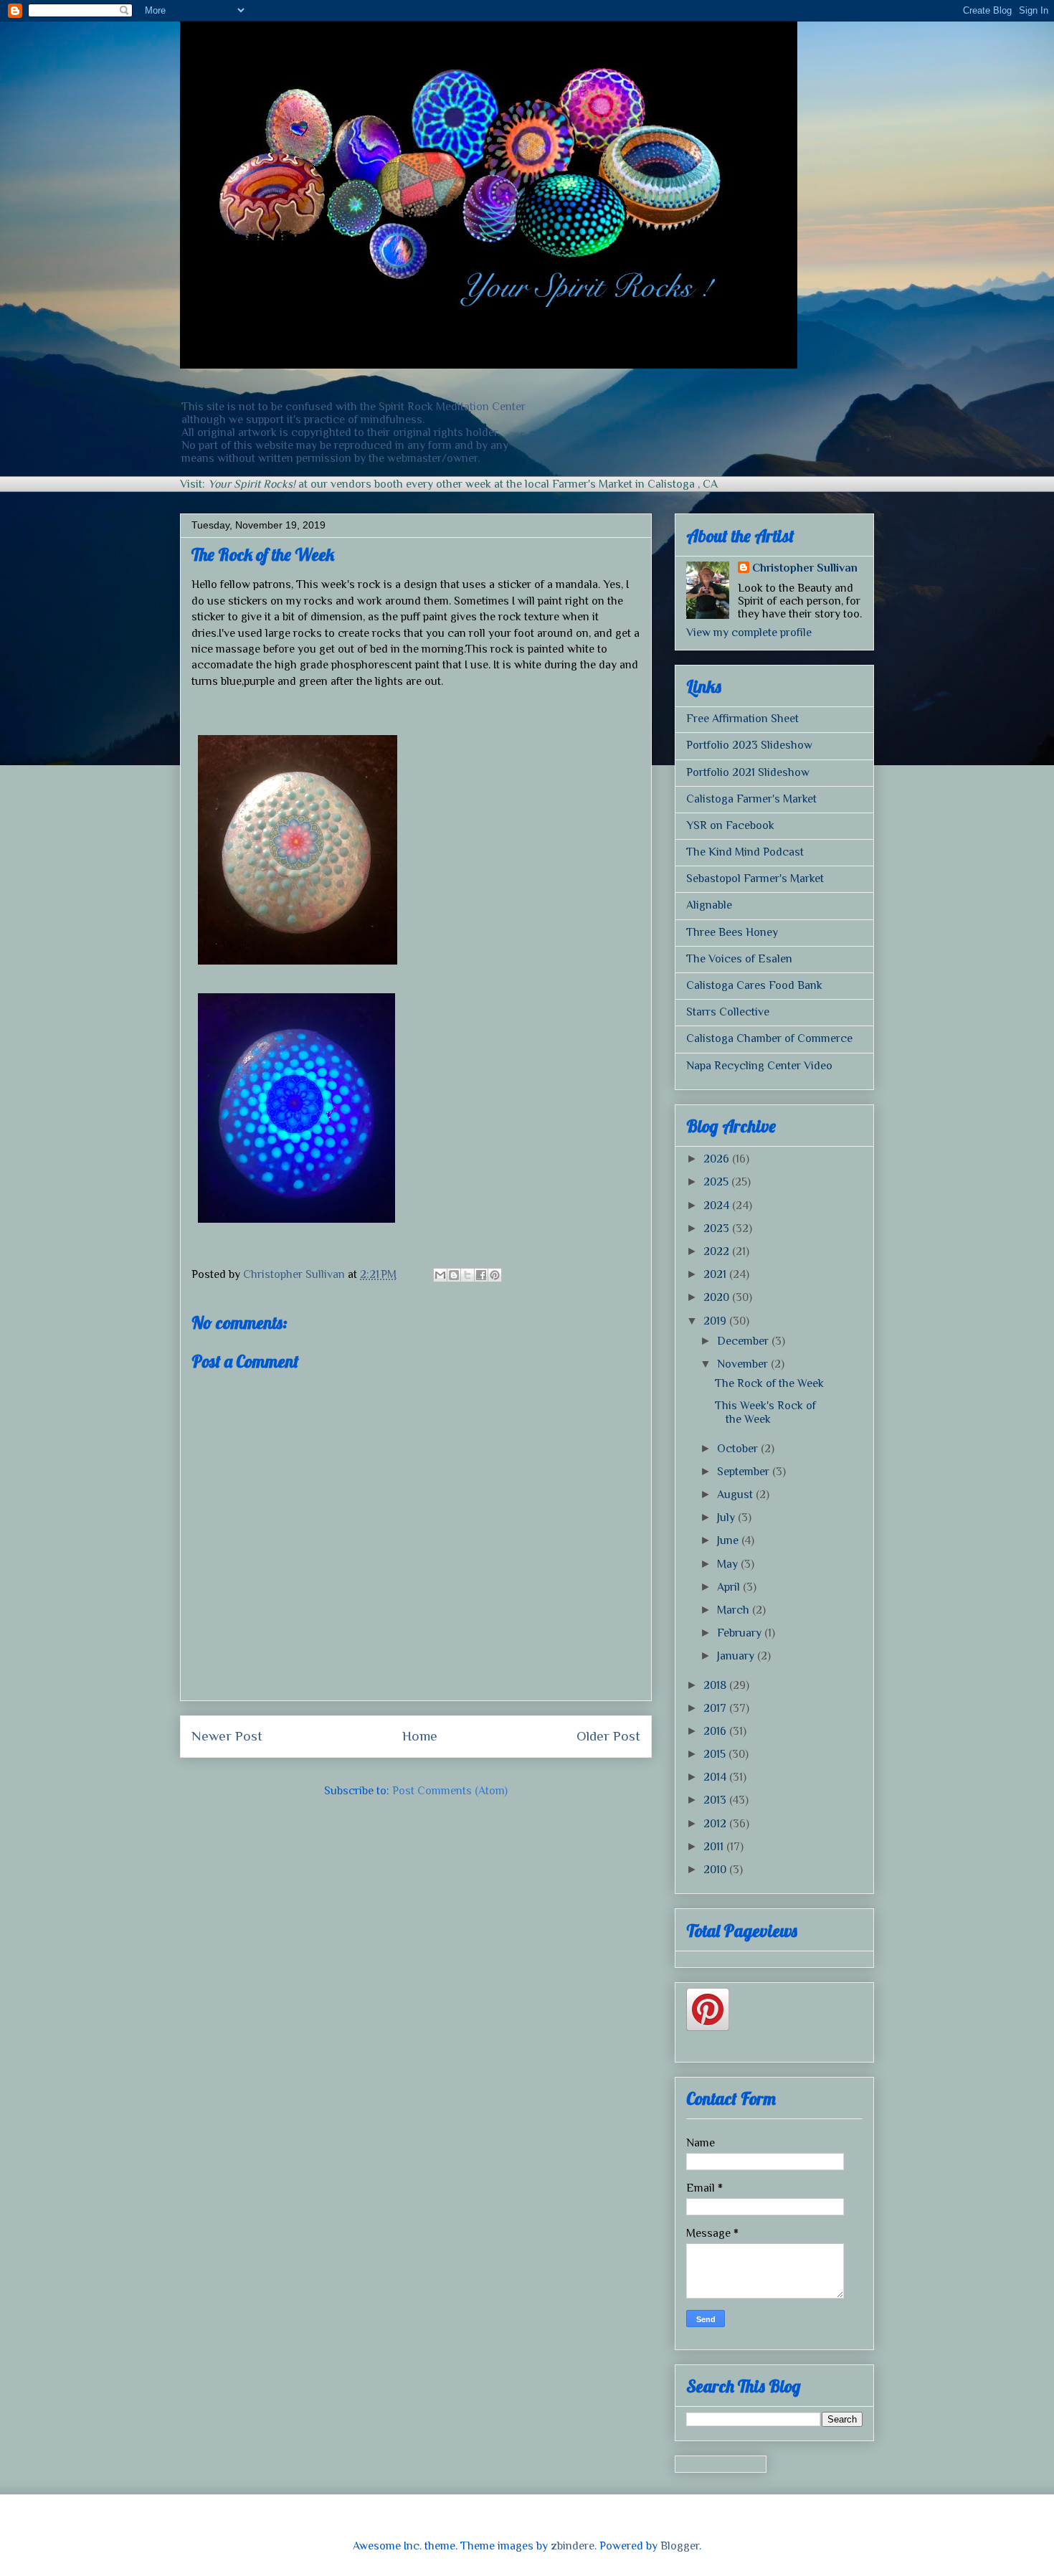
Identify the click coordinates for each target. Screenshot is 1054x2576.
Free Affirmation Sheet (742, 719)
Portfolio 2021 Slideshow (748, 772)
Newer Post (227, 1736)
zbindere (573, 2546)
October (739, 1449)
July (727, 1517)
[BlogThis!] (454, 1275)
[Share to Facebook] (481, 1275)
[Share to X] (467, 1275)
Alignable (709, 905)
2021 (716, 1274)
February (741, 1633)
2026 (718, 1159)
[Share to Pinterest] (495, 1275)
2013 (716, 1800)
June (729, 1540)
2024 (718, 1206)
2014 (716, 1777)
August (736, 1495)
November (744, 1364)
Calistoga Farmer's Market (751, 799)
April (730, 1587)
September (745, 1472)
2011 (715, 1847)
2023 (718, 1228)
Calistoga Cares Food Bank (754, 985)
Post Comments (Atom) (450, 1791)
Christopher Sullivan (805, 568)
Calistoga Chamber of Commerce (769, 1038)
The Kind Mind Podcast (745, 852)
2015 (716, 1754)
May (729, 1564)
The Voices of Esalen (739, 959)
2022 (718, 1251)
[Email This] (440, 1275)
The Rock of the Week (769, 1383)
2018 (716, 1685)
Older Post (608, 1736)
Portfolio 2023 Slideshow (749, 745)
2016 (716, 1731)
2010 (716, 1870)
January (737, 1656)
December (744, 1341)
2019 (716, 1321)
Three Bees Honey (732, 932)
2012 (716, 1824)
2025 (717, 1182)
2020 (718, 1297)
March (735, 1610)
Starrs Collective (728, 1012)
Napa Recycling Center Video (759, 1066)
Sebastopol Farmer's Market (755, 879)
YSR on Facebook (730, 825)
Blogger (680, 2546)
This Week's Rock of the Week (765, 1412)
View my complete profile (749, 633)
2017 (716, 1708)
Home (420, 1736)
